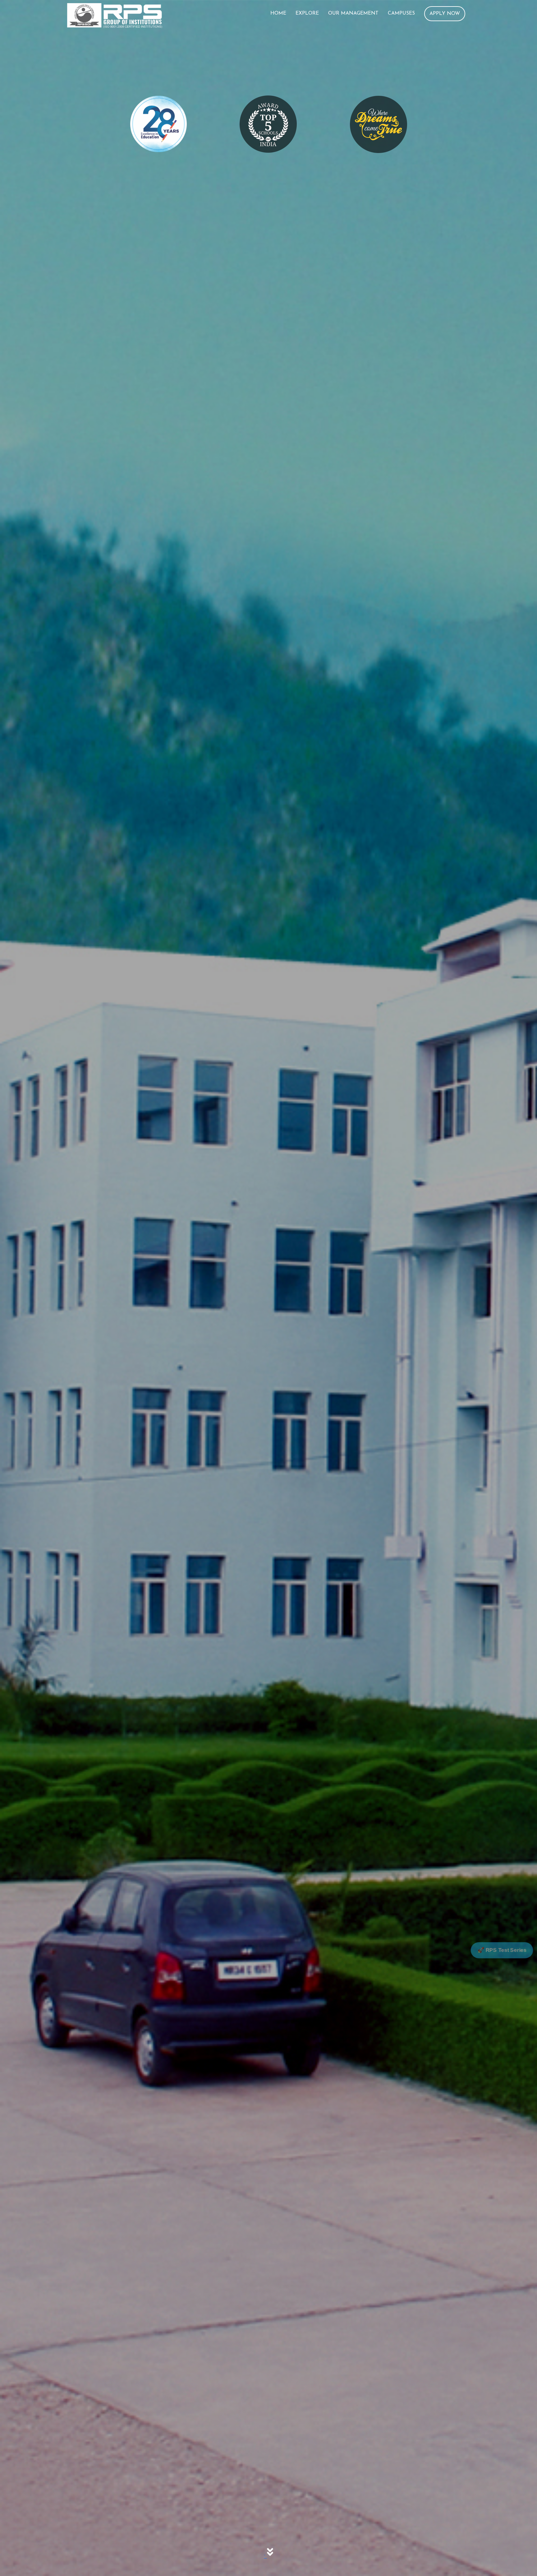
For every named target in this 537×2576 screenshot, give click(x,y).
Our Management (353, 13)
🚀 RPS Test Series (502, 1950)
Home (278, 13)
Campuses (401, 13)
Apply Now (445, 14)
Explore (307, 13)
